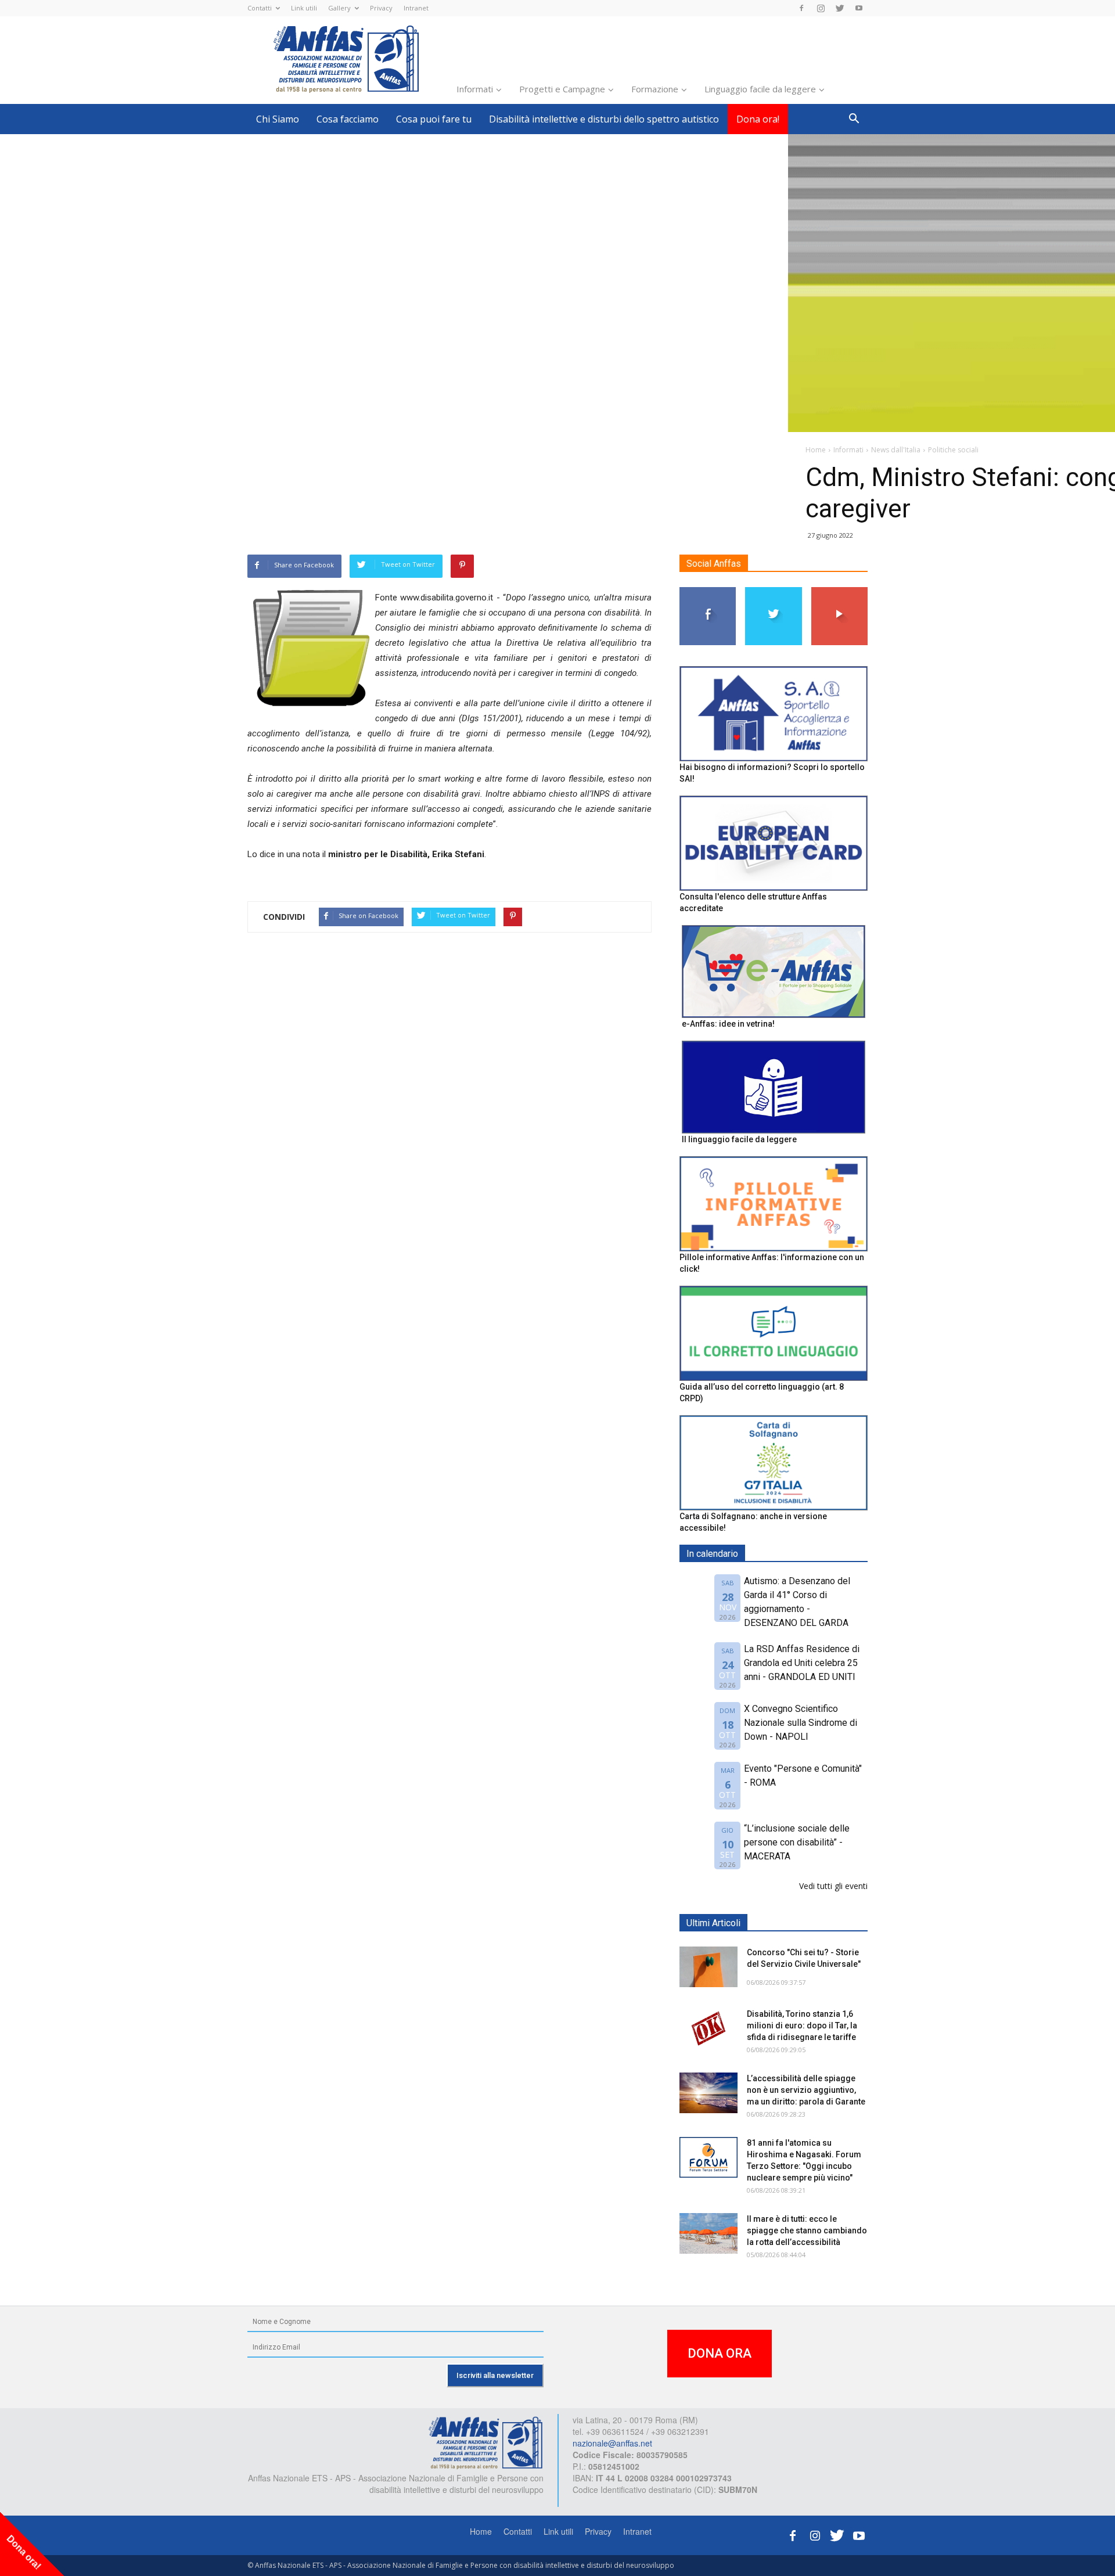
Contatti (260, 8)
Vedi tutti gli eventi (833, 1886)
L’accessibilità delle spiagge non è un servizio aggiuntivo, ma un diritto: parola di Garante (806, 2090)
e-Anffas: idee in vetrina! (728, 1024)
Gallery (339, 8)
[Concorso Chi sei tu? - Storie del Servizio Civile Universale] (708, 1967)
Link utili (304, 8)
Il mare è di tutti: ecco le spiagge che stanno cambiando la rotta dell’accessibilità (807, 2230)
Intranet (416, 8)
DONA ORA (720, 2353)
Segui (708, 591)
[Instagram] (821, 8)
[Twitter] (840, 8)
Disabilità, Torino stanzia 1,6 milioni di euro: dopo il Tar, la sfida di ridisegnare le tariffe (802, 2025)
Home (481, 2531)
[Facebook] (801, 8)
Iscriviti (839, 591)
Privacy (381, 8)
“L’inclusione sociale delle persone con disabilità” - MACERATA (797, 1842)
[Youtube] (859, 8)
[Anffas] (485, 2442)
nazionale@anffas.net (612, 2443)
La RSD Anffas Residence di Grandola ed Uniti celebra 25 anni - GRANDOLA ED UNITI (802, 1663)
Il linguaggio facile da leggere (739, 1139)
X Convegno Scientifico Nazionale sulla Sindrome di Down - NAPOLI (801, 1723)
